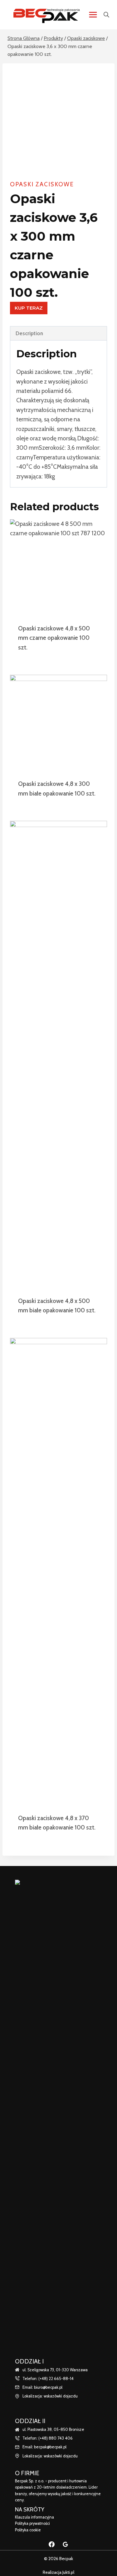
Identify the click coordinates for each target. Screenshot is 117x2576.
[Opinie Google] (65, 2544)
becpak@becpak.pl (50, 2447)
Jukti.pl (68, 2572)
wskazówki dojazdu (61, 2396)
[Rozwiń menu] (93, 15)
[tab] (58, 333)
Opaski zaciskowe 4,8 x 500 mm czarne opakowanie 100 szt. (54, 638)
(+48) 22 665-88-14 (56, 2379)
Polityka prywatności (32, 2523)
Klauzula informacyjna (34, 2517)
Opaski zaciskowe (42, 184)
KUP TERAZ (29, 308)
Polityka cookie (28, 2530)
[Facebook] (52, 2544)
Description (29, 333)
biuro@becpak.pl (48, 2387)
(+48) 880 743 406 (56, 2438)
